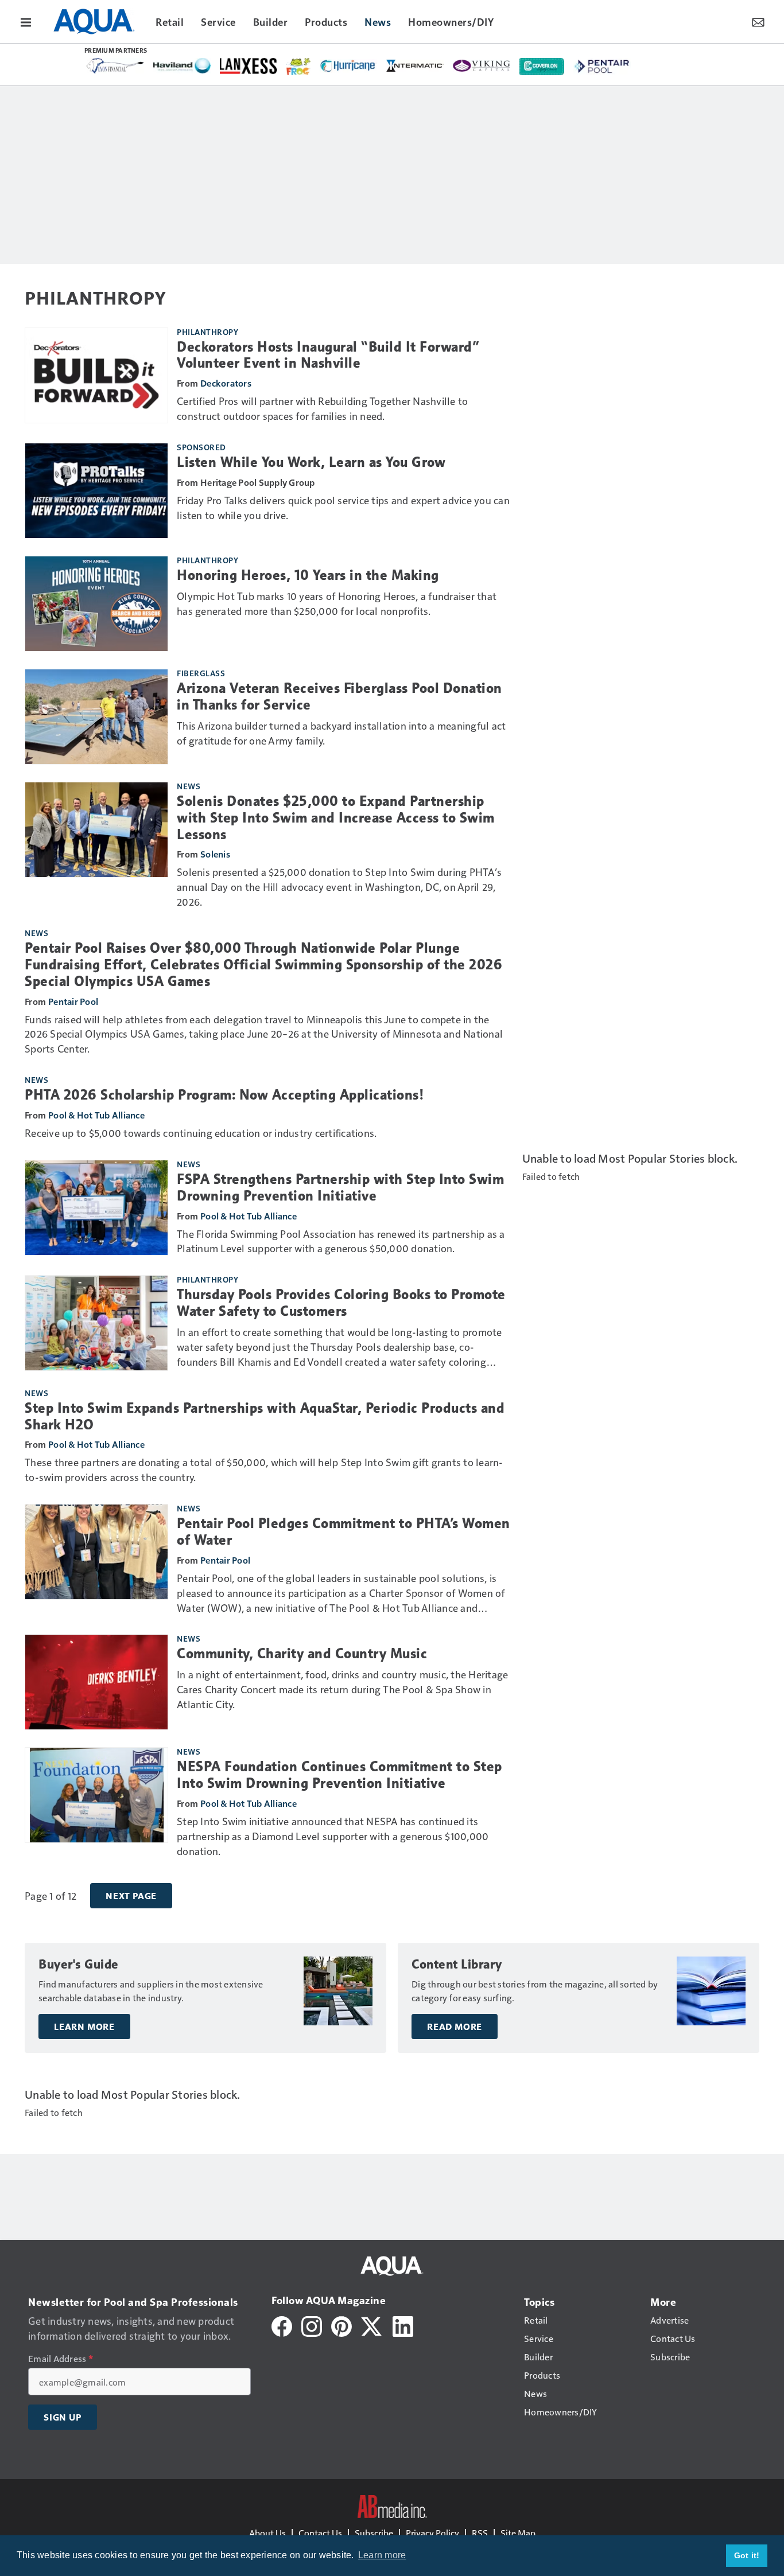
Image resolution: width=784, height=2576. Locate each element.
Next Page (131, 1896)
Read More (455, 2026)
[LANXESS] (249, 66)
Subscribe (374, 2533)
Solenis (215, 854)
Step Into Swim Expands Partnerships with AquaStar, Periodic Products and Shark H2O (265, 1416)
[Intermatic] (415, 65)
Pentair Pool (73, 1001)
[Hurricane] (348, 65)
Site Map (518, 2533)
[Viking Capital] (482, 65)
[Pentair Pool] (602, 66)
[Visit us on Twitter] (372, 2325)
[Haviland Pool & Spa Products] (182, 66)
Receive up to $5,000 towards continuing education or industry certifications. (201, 1133)
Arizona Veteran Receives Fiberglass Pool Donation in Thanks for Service (339, 697)
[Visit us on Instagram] (312, 2325)
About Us (267, 2533)
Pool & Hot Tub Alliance (96, 1115)
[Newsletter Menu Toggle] (758, 21)
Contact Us (320, 2533)
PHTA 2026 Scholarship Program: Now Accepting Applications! (224, 1095)
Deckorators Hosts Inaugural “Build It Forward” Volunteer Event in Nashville (328, 355)
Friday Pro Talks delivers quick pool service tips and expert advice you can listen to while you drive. (343, 507)
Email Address (61, 2359)
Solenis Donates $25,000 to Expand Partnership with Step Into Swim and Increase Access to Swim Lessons (336, 818)
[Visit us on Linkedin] (403, 2325)
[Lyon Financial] (115, 66)
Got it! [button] (747, 2555)
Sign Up (63, 2417)
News (189, 786)
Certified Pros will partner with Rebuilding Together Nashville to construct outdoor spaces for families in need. (322, 408)
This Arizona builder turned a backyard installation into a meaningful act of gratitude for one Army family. (341, 733)
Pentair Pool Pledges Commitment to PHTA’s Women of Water (344, 1532)
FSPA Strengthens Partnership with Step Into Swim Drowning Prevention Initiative (340, 1188)
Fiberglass (201, 673)
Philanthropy (207, 332)
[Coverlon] (542, 67)
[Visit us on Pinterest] (341, 2325)
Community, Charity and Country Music (302, 1654)
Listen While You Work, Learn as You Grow (311, 462)
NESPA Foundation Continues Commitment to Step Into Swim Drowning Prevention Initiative (339, 1775)
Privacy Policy (432, 2533)
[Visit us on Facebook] (282, 2325)
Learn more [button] (382, 2555)
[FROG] (298, 67)
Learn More (84, 2026)
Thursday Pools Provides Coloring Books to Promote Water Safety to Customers (341, 1303)
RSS (480, 2533)
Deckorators (226, 383)
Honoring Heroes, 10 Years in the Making (308, 575)
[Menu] (26, 21)
